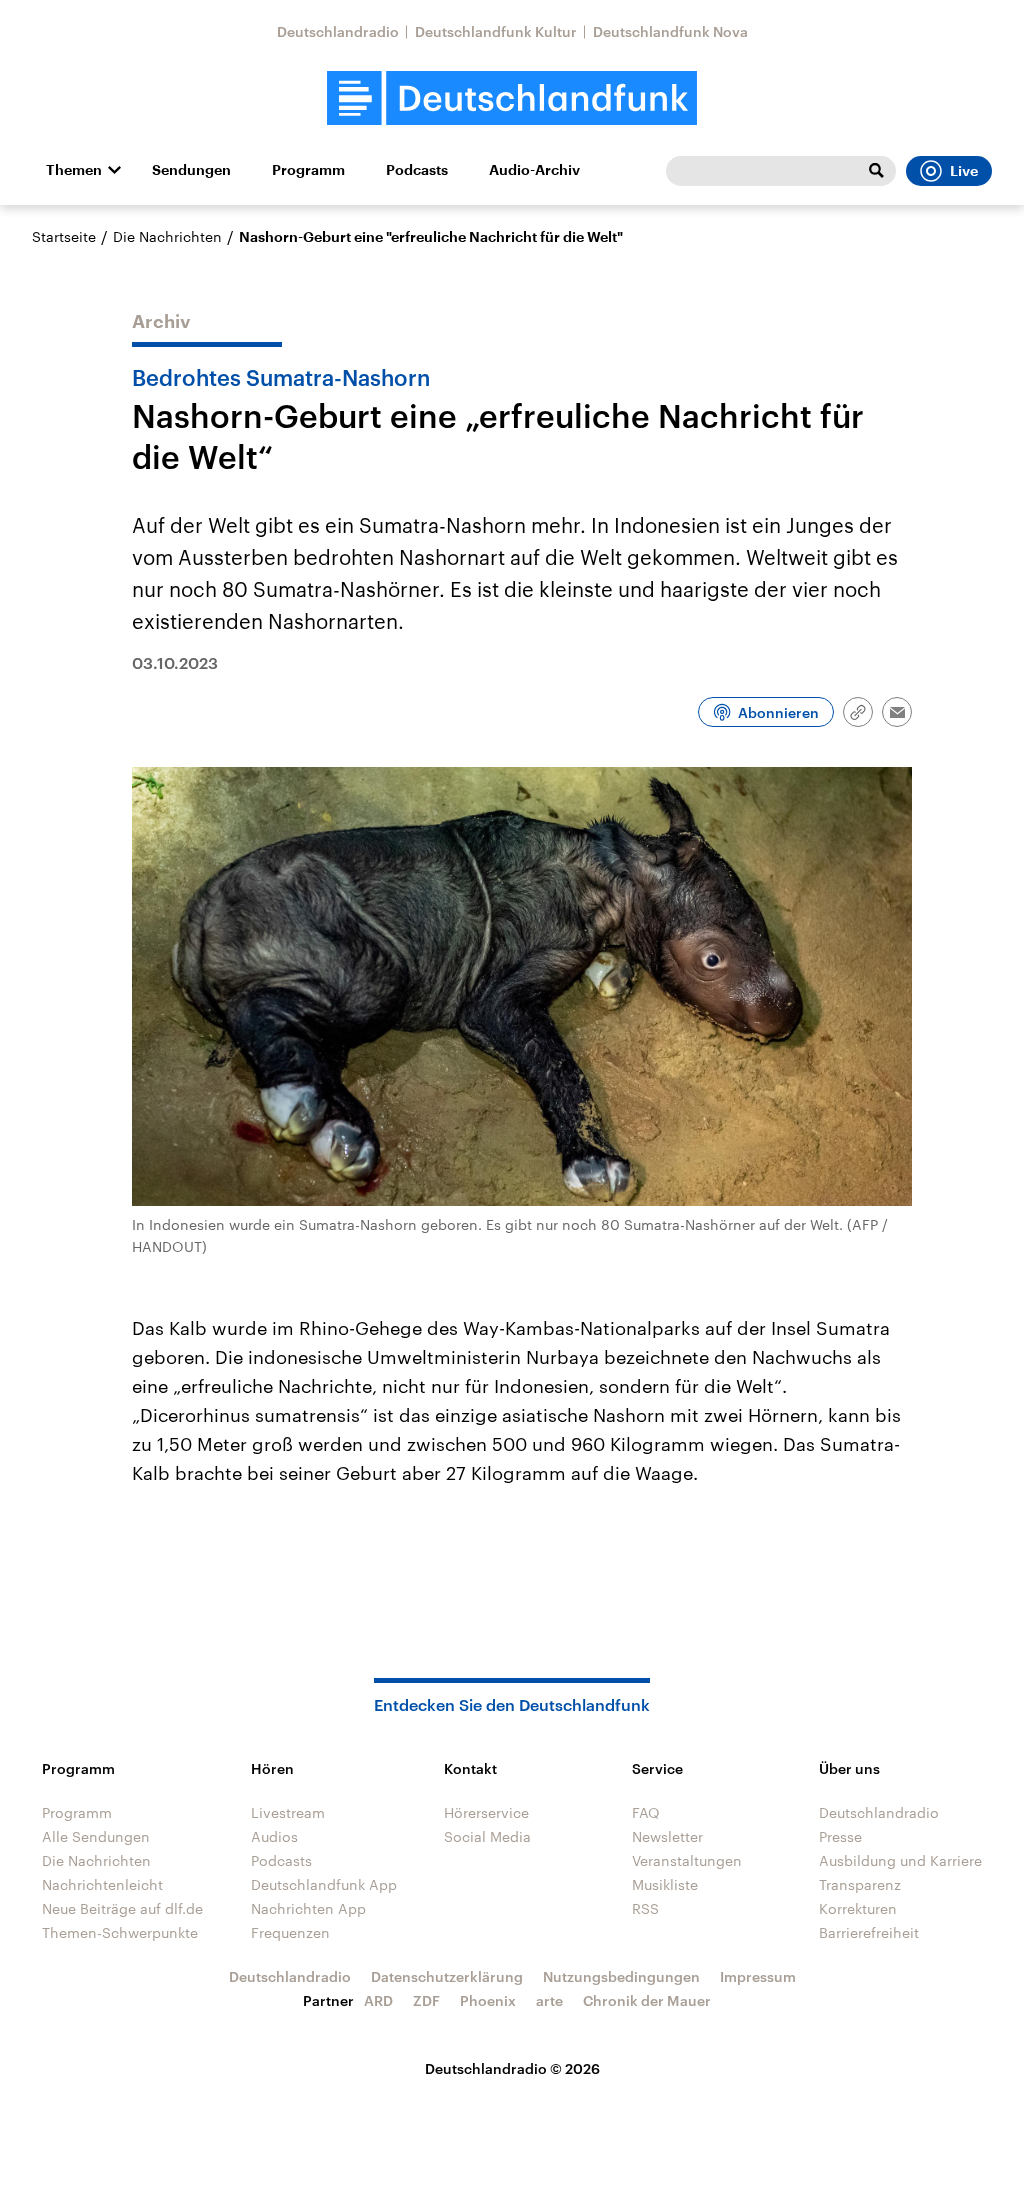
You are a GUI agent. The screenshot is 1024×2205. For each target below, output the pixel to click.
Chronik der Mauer (647, 2000)
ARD (378, 2000)
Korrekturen (858, 1908)
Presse (840, 1836)
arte (549, 2000)
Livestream (288, 1812)
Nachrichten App (308, 1908)
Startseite (64, 236)
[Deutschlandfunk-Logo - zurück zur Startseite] (512, 98)
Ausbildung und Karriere (900, 1860)
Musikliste (665, 1884)
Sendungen (191, 170)
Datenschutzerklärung (447, 1976)
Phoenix (488, 2000)
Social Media (487, 1836)
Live (964, 171)
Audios (274, 1836)
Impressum (758, 1976)
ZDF (426, 2000)
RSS (645, 1908)
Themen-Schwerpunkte (120, 1932)
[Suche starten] (876, 171)
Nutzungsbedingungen (621, 1976)
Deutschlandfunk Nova (670, 31)
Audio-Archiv (534, 170)
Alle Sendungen (96, 1836)
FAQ (646, 1812)
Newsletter (667, 1836)
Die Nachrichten (167, 236)
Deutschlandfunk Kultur (496, 31)
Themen (74, 170)
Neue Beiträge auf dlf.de (122, 1908)
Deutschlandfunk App (324, 1884)
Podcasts (417, 170)
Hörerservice (486, 1812)
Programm (308, 170)
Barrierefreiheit (869, 1932)
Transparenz (860, 1884)
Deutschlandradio (338, 31)
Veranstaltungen (687, 1860)
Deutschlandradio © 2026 (512, 2068)
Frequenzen (290, 1932)
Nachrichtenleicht (102, 1884)
